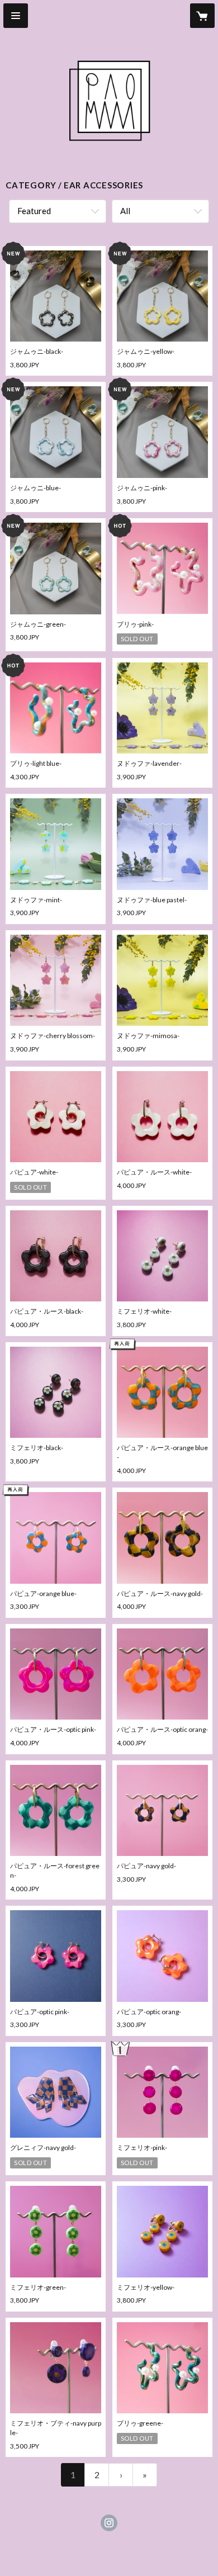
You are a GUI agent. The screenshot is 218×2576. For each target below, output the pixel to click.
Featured (34, 211)
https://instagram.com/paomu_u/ (109, 2523)
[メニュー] (16, 16)
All (125, 211)
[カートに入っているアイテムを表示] (202, 16)
